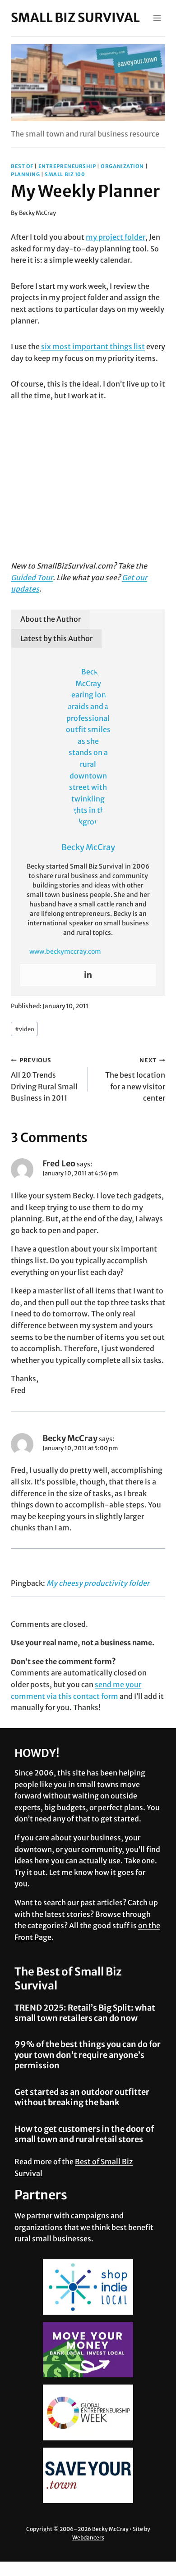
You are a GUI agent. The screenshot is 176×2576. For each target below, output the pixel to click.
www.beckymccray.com (65, 951)
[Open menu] (157, 18)
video (25, 1029)
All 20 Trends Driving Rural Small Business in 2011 (44, 1079)
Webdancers (88, 2537)
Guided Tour (32, 578)
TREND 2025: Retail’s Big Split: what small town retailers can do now (85, 2013)
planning (25, 174)
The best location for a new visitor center (135, 1079)
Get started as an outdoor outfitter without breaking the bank (82, 2097)
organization (122, 166)
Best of (22, 166)
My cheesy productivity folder (98, 1583)
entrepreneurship (67, 166)
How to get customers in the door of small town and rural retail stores (84, 2134)
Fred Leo (59, 1163)
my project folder (116, 237)
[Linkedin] (88, 975)
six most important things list (93, 346)
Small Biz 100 (65, 174)
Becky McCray (37, 213)
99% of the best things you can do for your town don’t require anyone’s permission (88, 2055)
